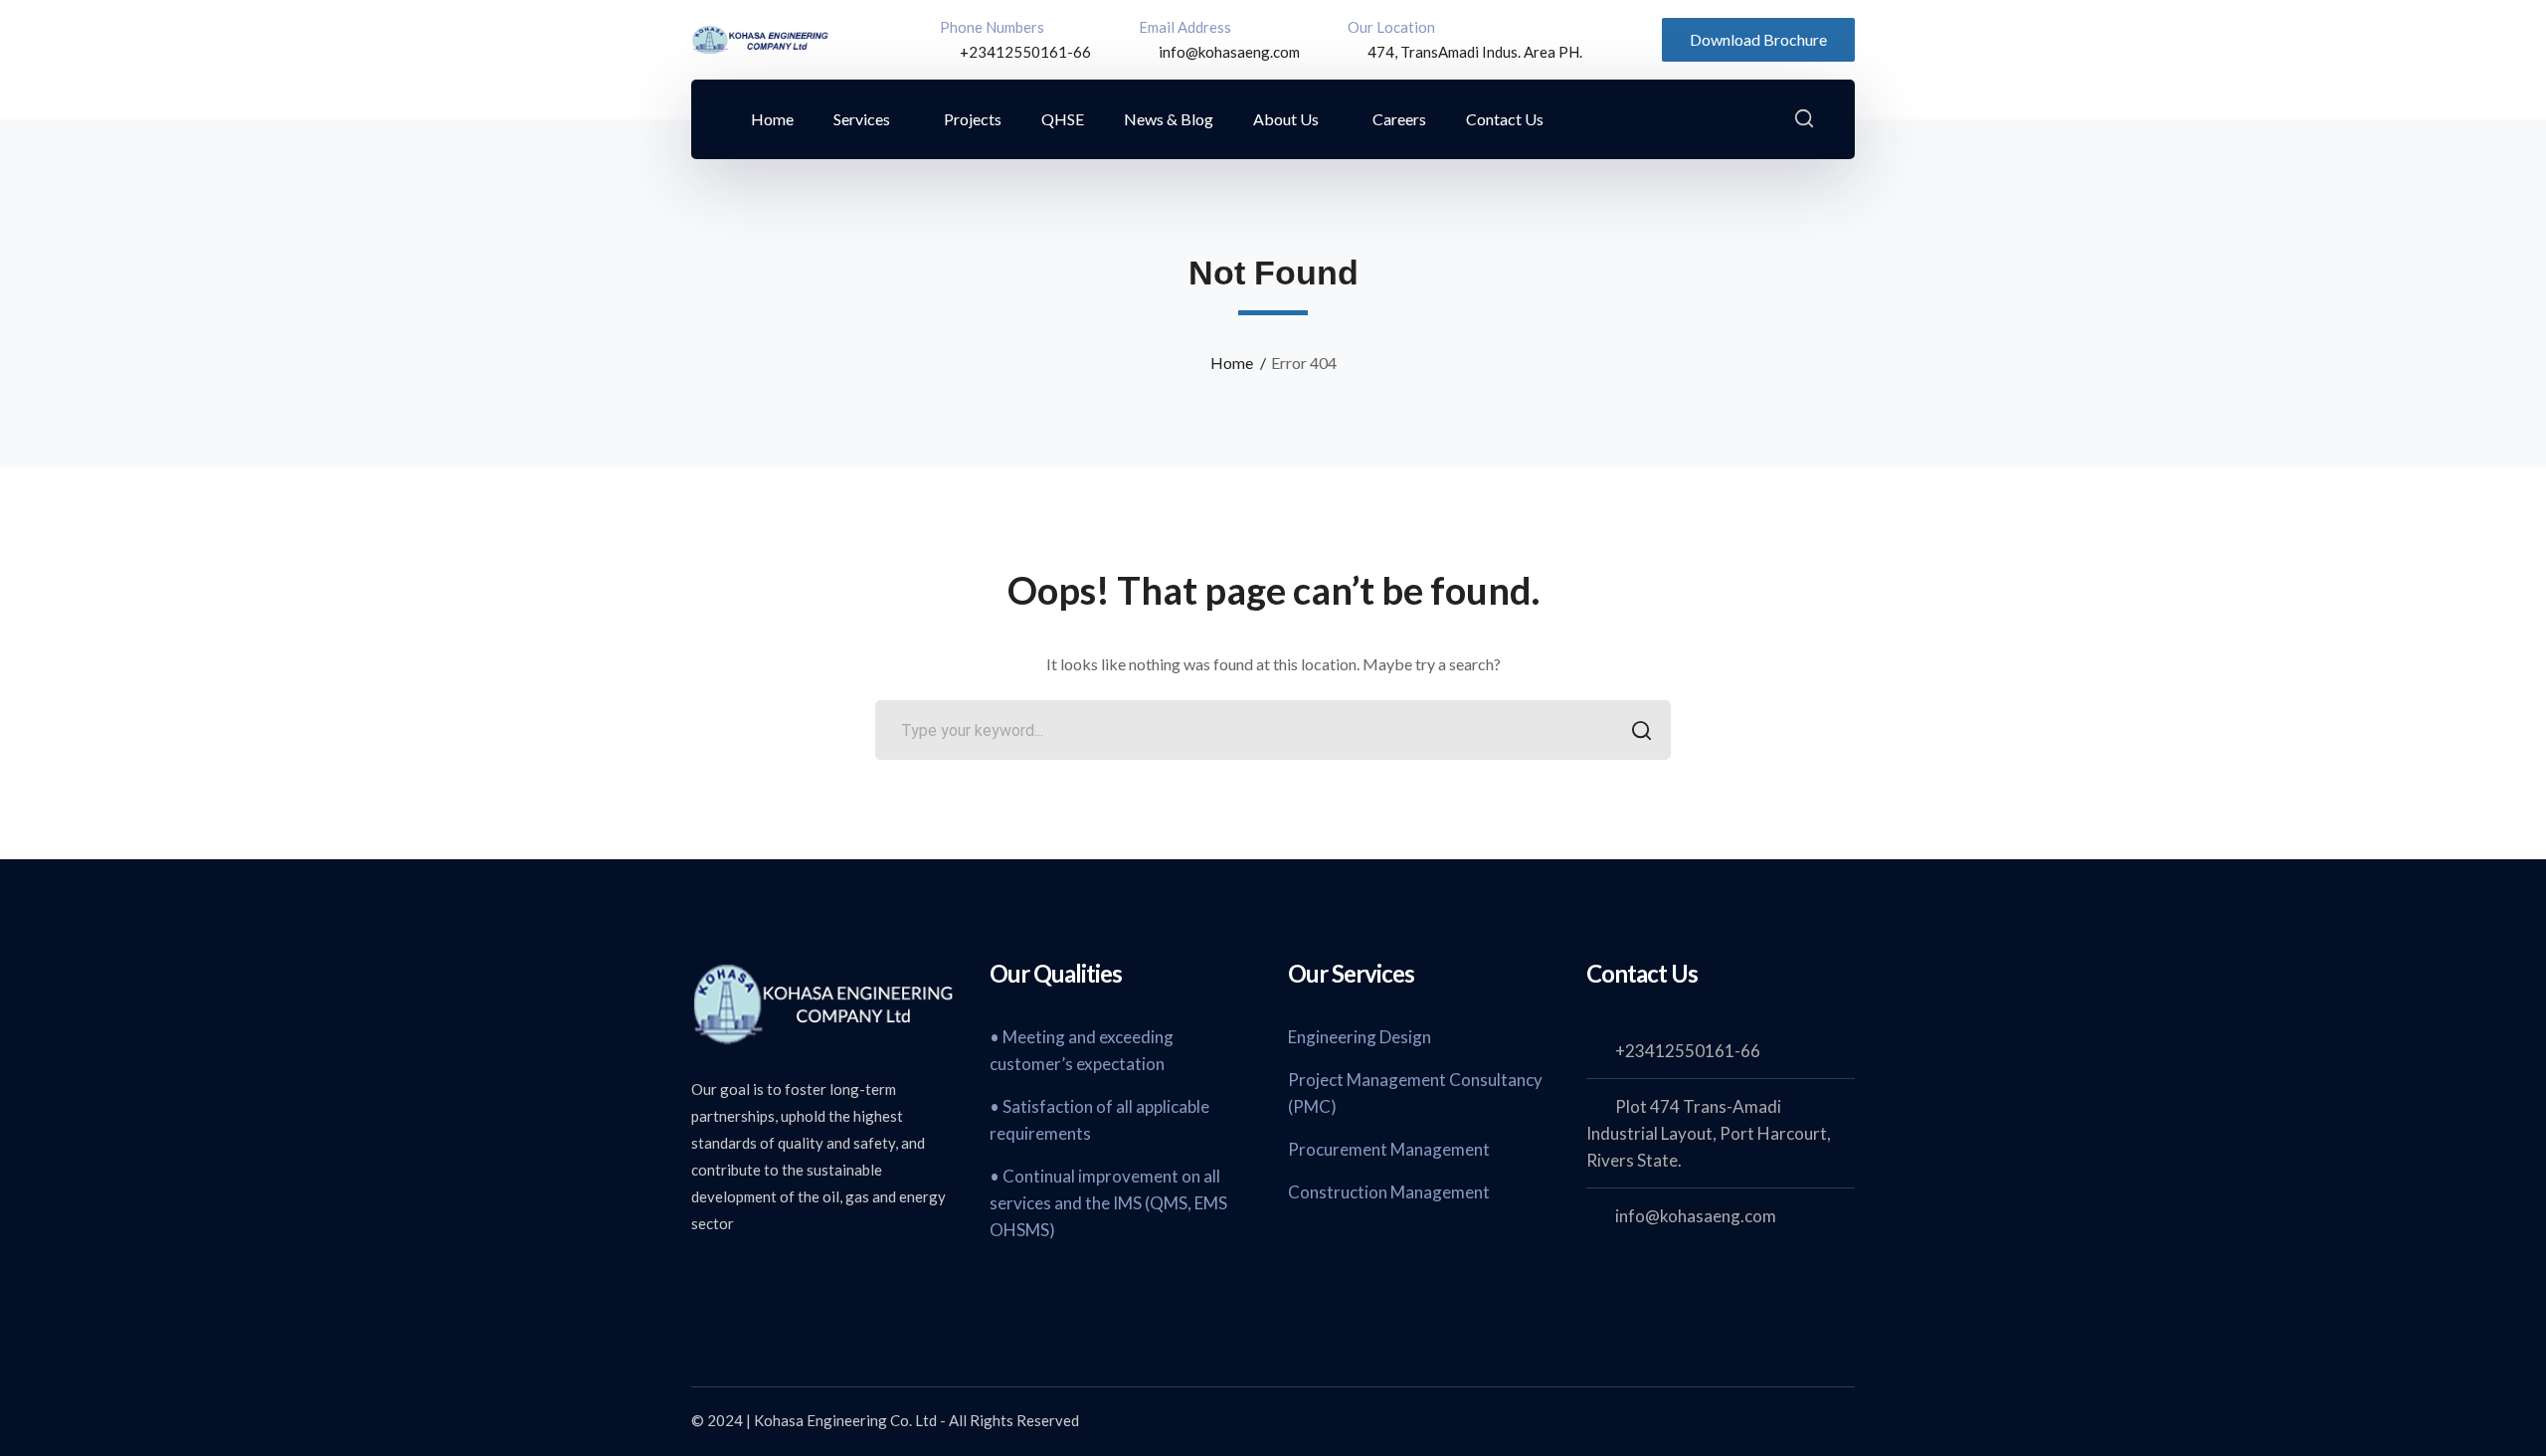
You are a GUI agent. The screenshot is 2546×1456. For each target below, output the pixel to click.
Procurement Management (1389, 1149)
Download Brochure (1758, 39)
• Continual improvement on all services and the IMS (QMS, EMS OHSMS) (1108, 1203)
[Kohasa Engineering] (761, 37)
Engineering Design (1360, 1037)
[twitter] (701, 1277)
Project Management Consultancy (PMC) (1415, 1093)
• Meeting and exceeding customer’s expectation (1082, 1050)
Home (1232, 363)
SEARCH (1641, 730)
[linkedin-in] (801, 1277)
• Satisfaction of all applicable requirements (1099, 1120)
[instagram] (850, 1277)
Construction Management (1389, 1192)
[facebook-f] (751, 1277)
